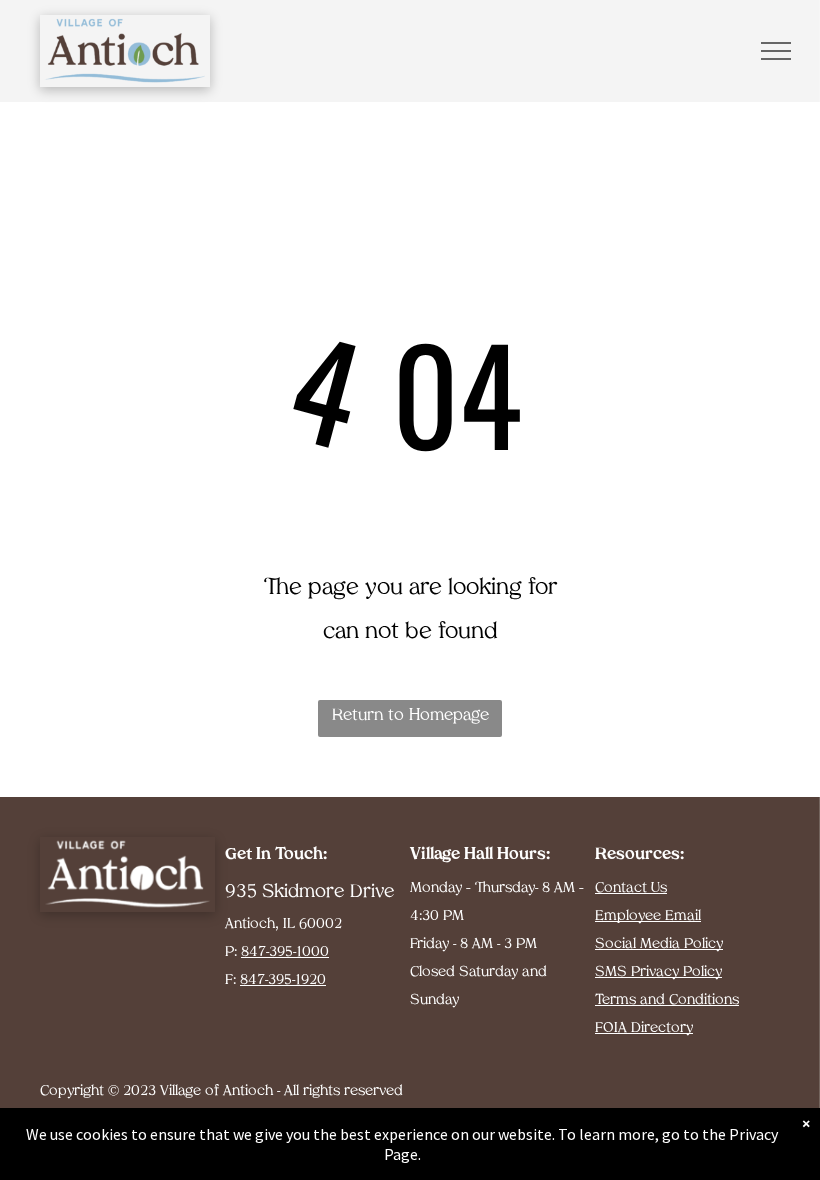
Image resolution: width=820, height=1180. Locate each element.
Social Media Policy (659, 944)
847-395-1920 (283, 980)
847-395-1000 (285, 952)
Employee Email (648, 916)
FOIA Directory (644, 1028)
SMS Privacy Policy (658, 972)
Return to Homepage (410, 716)
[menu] (776, 51)
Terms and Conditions (667, 1000)
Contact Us (631, 888)
